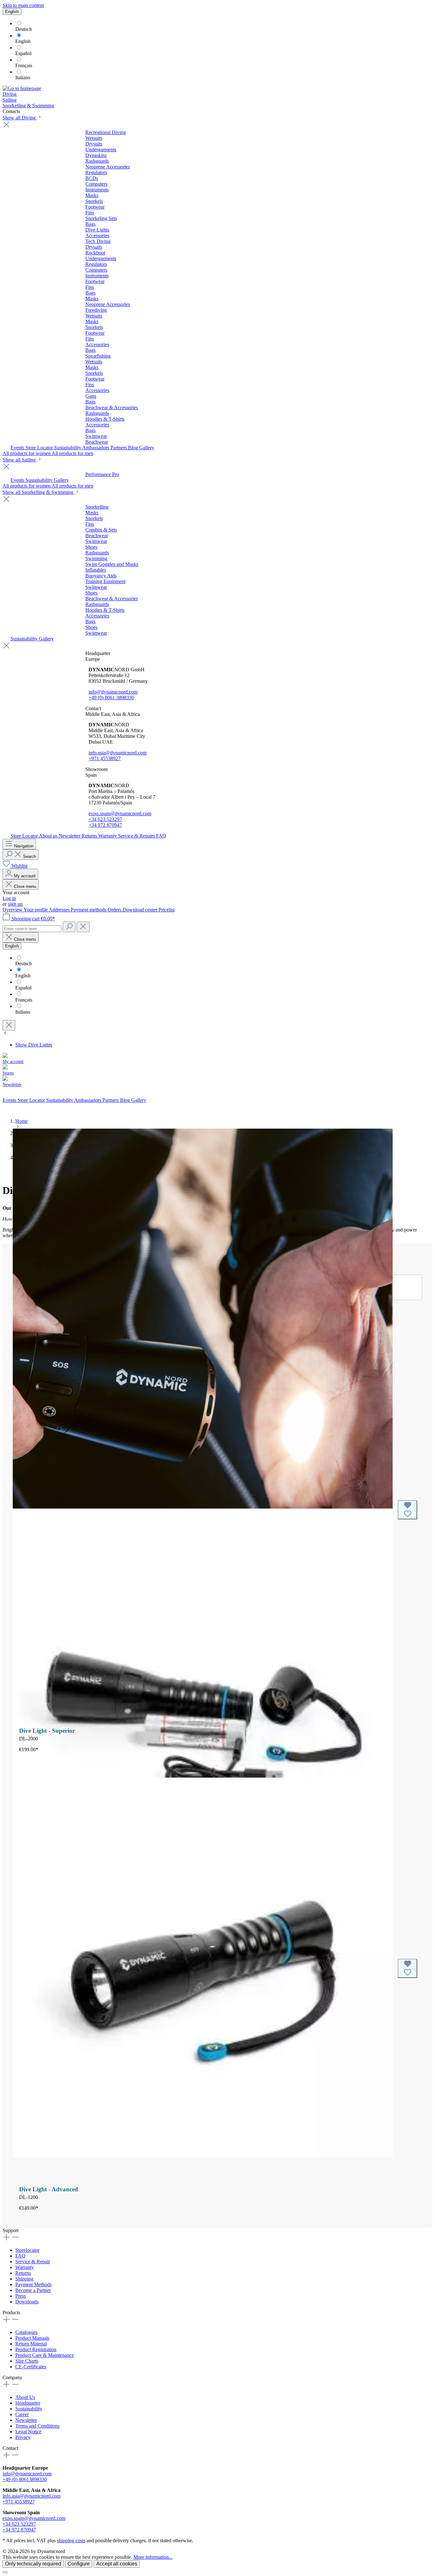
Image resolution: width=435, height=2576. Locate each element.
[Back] (5, 1034)
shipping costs (71, 2540)
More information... (153, 2557)
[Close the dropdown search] (83, 927)
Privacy (23, 2437)
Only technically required (33, 2564)
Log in (9, 898)
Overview (13, 910)
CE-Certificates (31, 2367)
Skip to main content (23, 5)
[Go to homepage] (22, 88)
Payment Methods (33, 2284)
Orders (115, 910)
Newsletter (26, 2420)
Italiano (23, 78)
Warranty (25, 2267)
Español (23, 53)
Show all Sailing (20, 460)
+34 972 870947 (105, 825)
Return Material (31, 2344)
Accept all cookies (117, 2564)
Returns (23, 2273)
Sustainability (29, 2409)
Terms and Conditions (37, 2426)
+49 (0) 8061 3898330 (111, 698)
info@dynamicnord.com (113, 692)
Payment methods (89, 910)
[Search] (69, 927)
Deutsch (24, 29)
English (23, 41)
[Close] (5, 2572)
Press (21, 2296)
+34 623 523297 (105, 819)
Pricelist (167, 910)
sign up (15, 904)
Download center (141, 910)
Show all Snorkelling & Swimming (39, 492)
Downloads (27, 2302)
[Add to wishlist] (407, 1510)
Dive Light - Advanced (49, 2189)
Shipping (24, 2279)
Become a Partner (33, 2290)
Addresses (60, 910)
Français (24, 65)
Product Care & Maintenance (45, 2355)
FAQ (20, 2256)
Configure (79, 2564)
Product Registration (36, 2349)
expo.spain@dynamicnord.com (120, 813)
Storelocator (27, 2250)
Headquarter (28, 2403)
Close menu (24, 886)
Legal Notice (28, 2432)
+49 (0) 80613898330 (25, 2479)
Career (22, 2414)
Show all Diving (20, 118)
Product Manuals (32, 2338)
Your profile (36, 910)
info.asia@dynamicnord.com (118, 753)
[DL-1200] (203, 1968)
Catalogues (26, 2332)
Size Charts (27, 2361)
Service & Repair (33, 2262)
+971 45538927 (105, 758)
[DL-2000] (203, 1510)
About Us (25, 2397)
